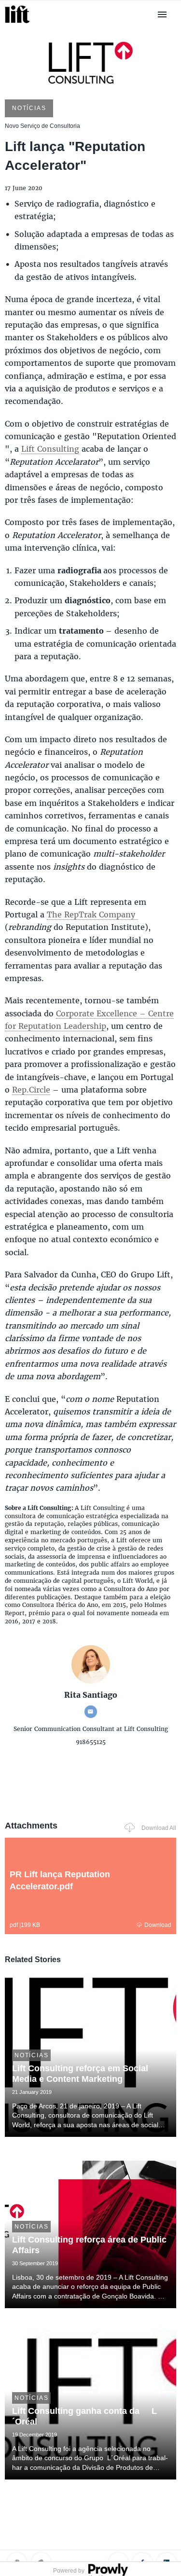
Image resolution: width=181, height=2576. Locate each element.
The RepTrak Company (92, 914)
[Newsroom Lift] (19, 23)
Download (158, 1925)
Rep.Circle (31, 1089)
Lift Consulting (50, 449)
